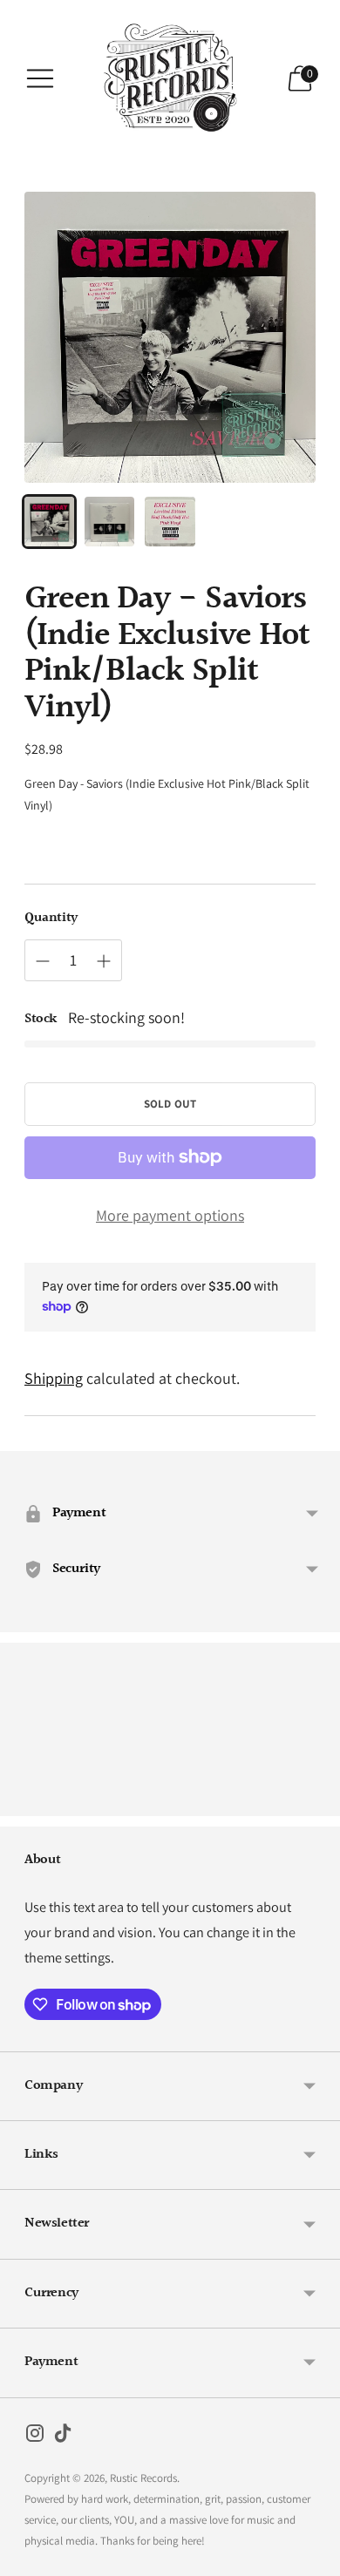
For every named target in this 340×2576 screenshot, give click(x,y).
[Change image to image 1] (49, 522)
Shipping (54, 1378)
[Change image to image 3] (170, 522)
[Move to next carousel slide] (316, 1802)
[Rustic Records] (170, 78)
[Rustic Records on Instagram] (35, 2437)
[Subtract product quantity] (43, 961)
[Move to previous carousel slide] (24, 1802)
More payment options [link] (170, 1215)
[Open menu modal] (40, 78)
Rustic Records (143, 2478)
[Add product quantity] (104, 961)
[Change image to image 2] (109, 522)
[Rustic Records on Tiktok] (63, 2437)
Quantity (51, 919)
